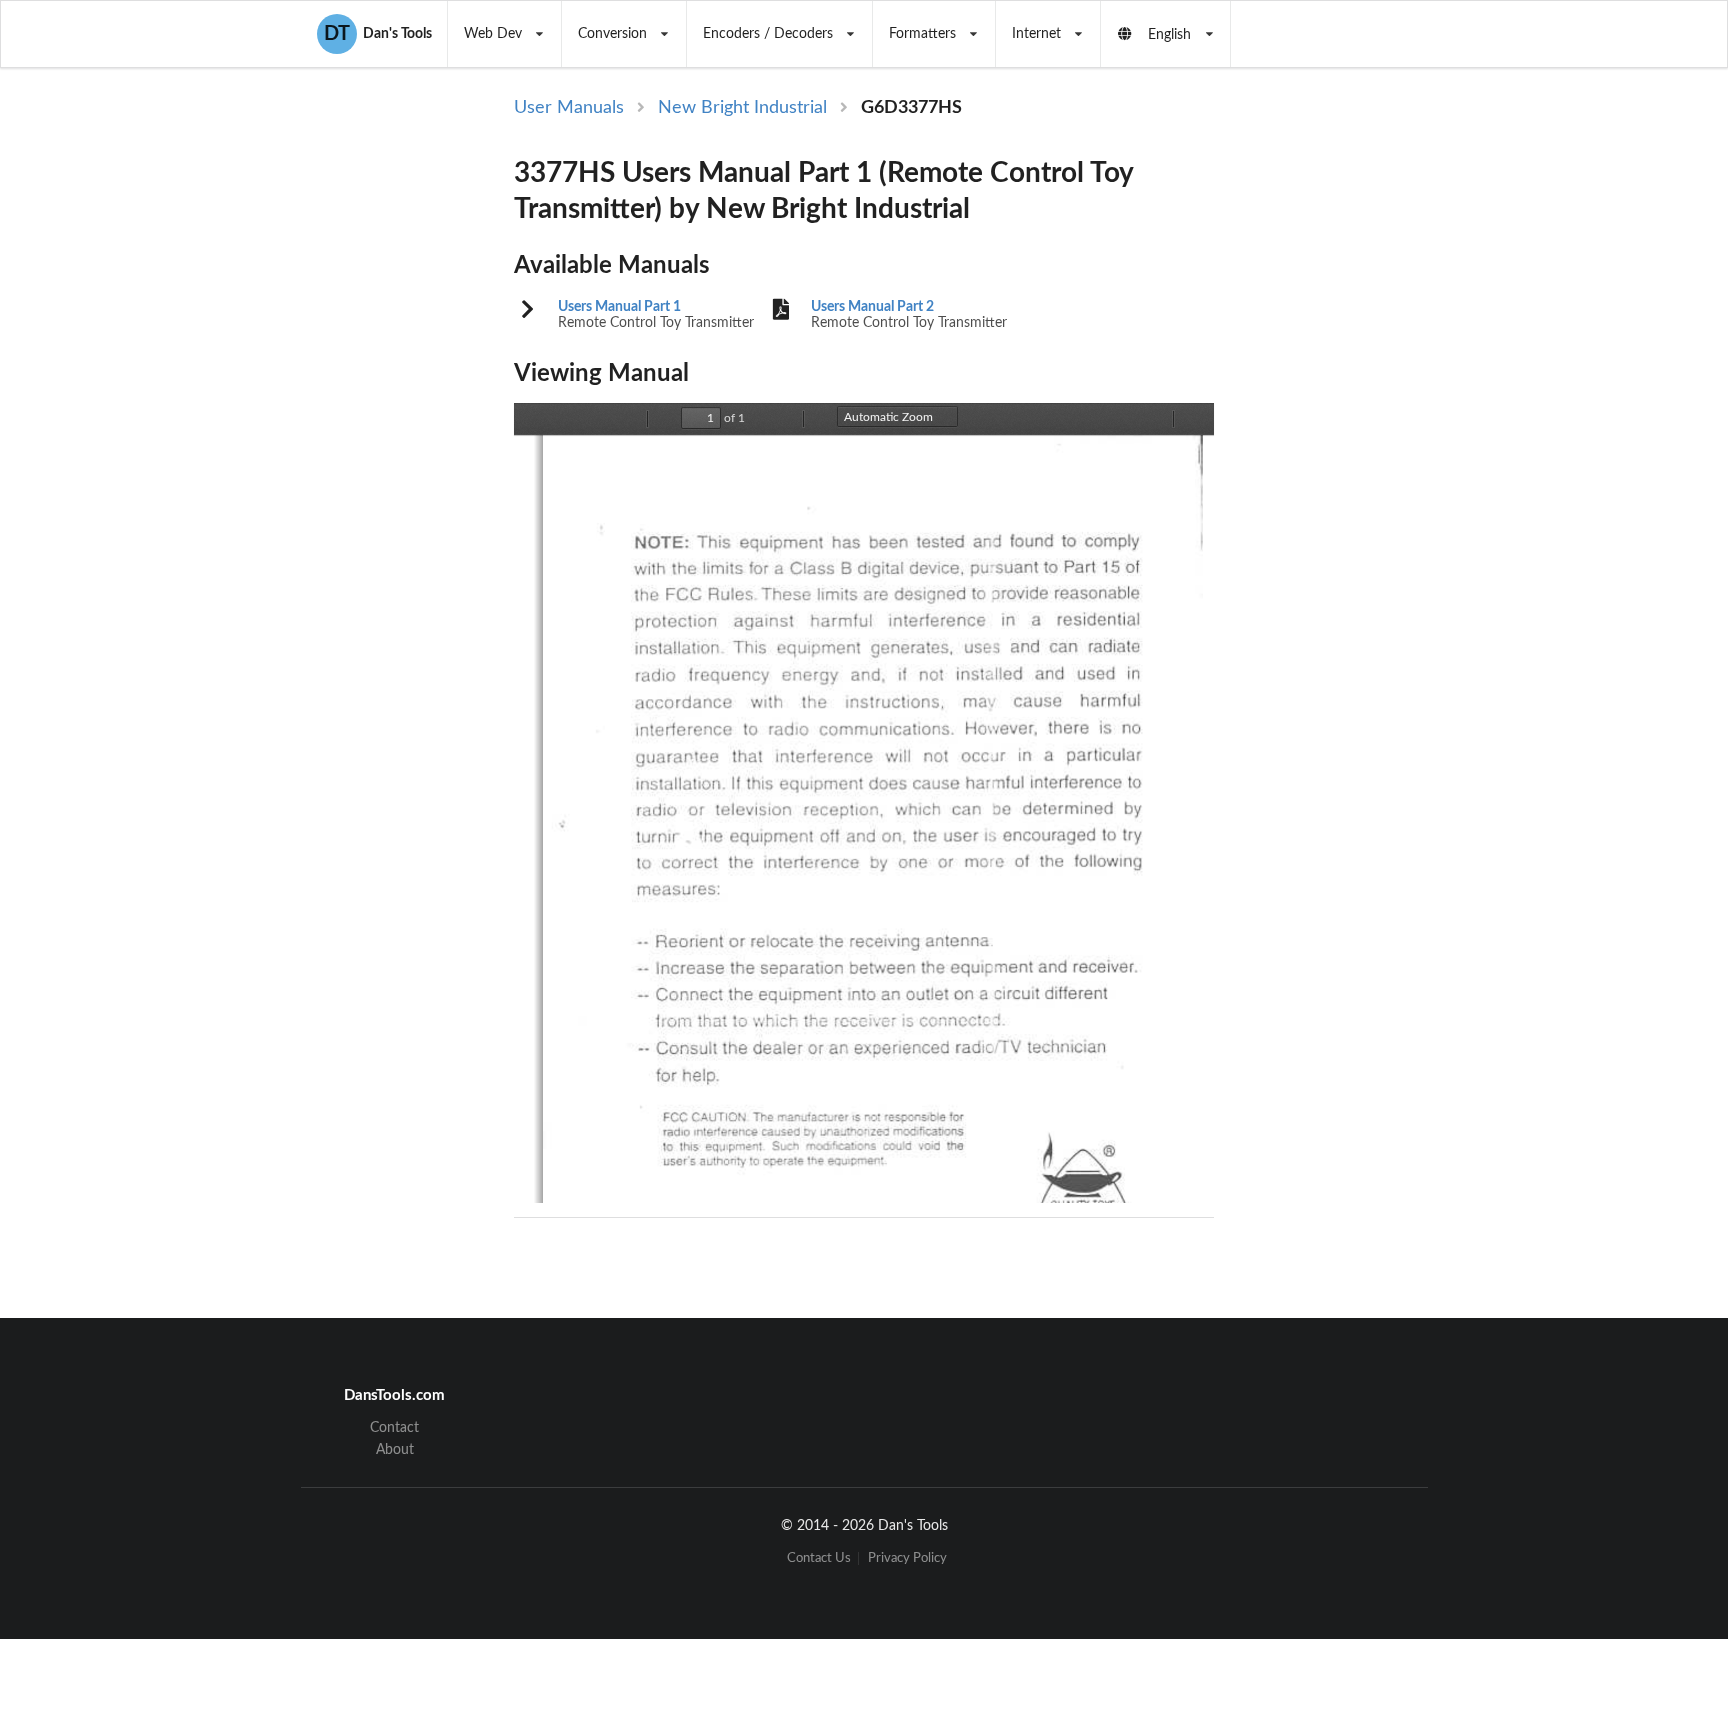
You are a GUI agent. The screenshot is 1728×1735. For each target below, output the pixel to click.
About (395, 1450)
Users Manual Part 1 (619, 307)
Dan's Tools (378, 34)
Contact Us (819, 1558)
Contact (394, 1428)
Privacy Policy (907, 1558)
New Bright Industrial (742, 108)
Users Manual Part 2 (872, 307)
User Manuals (569, 108)
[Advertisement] (1382, 422)
